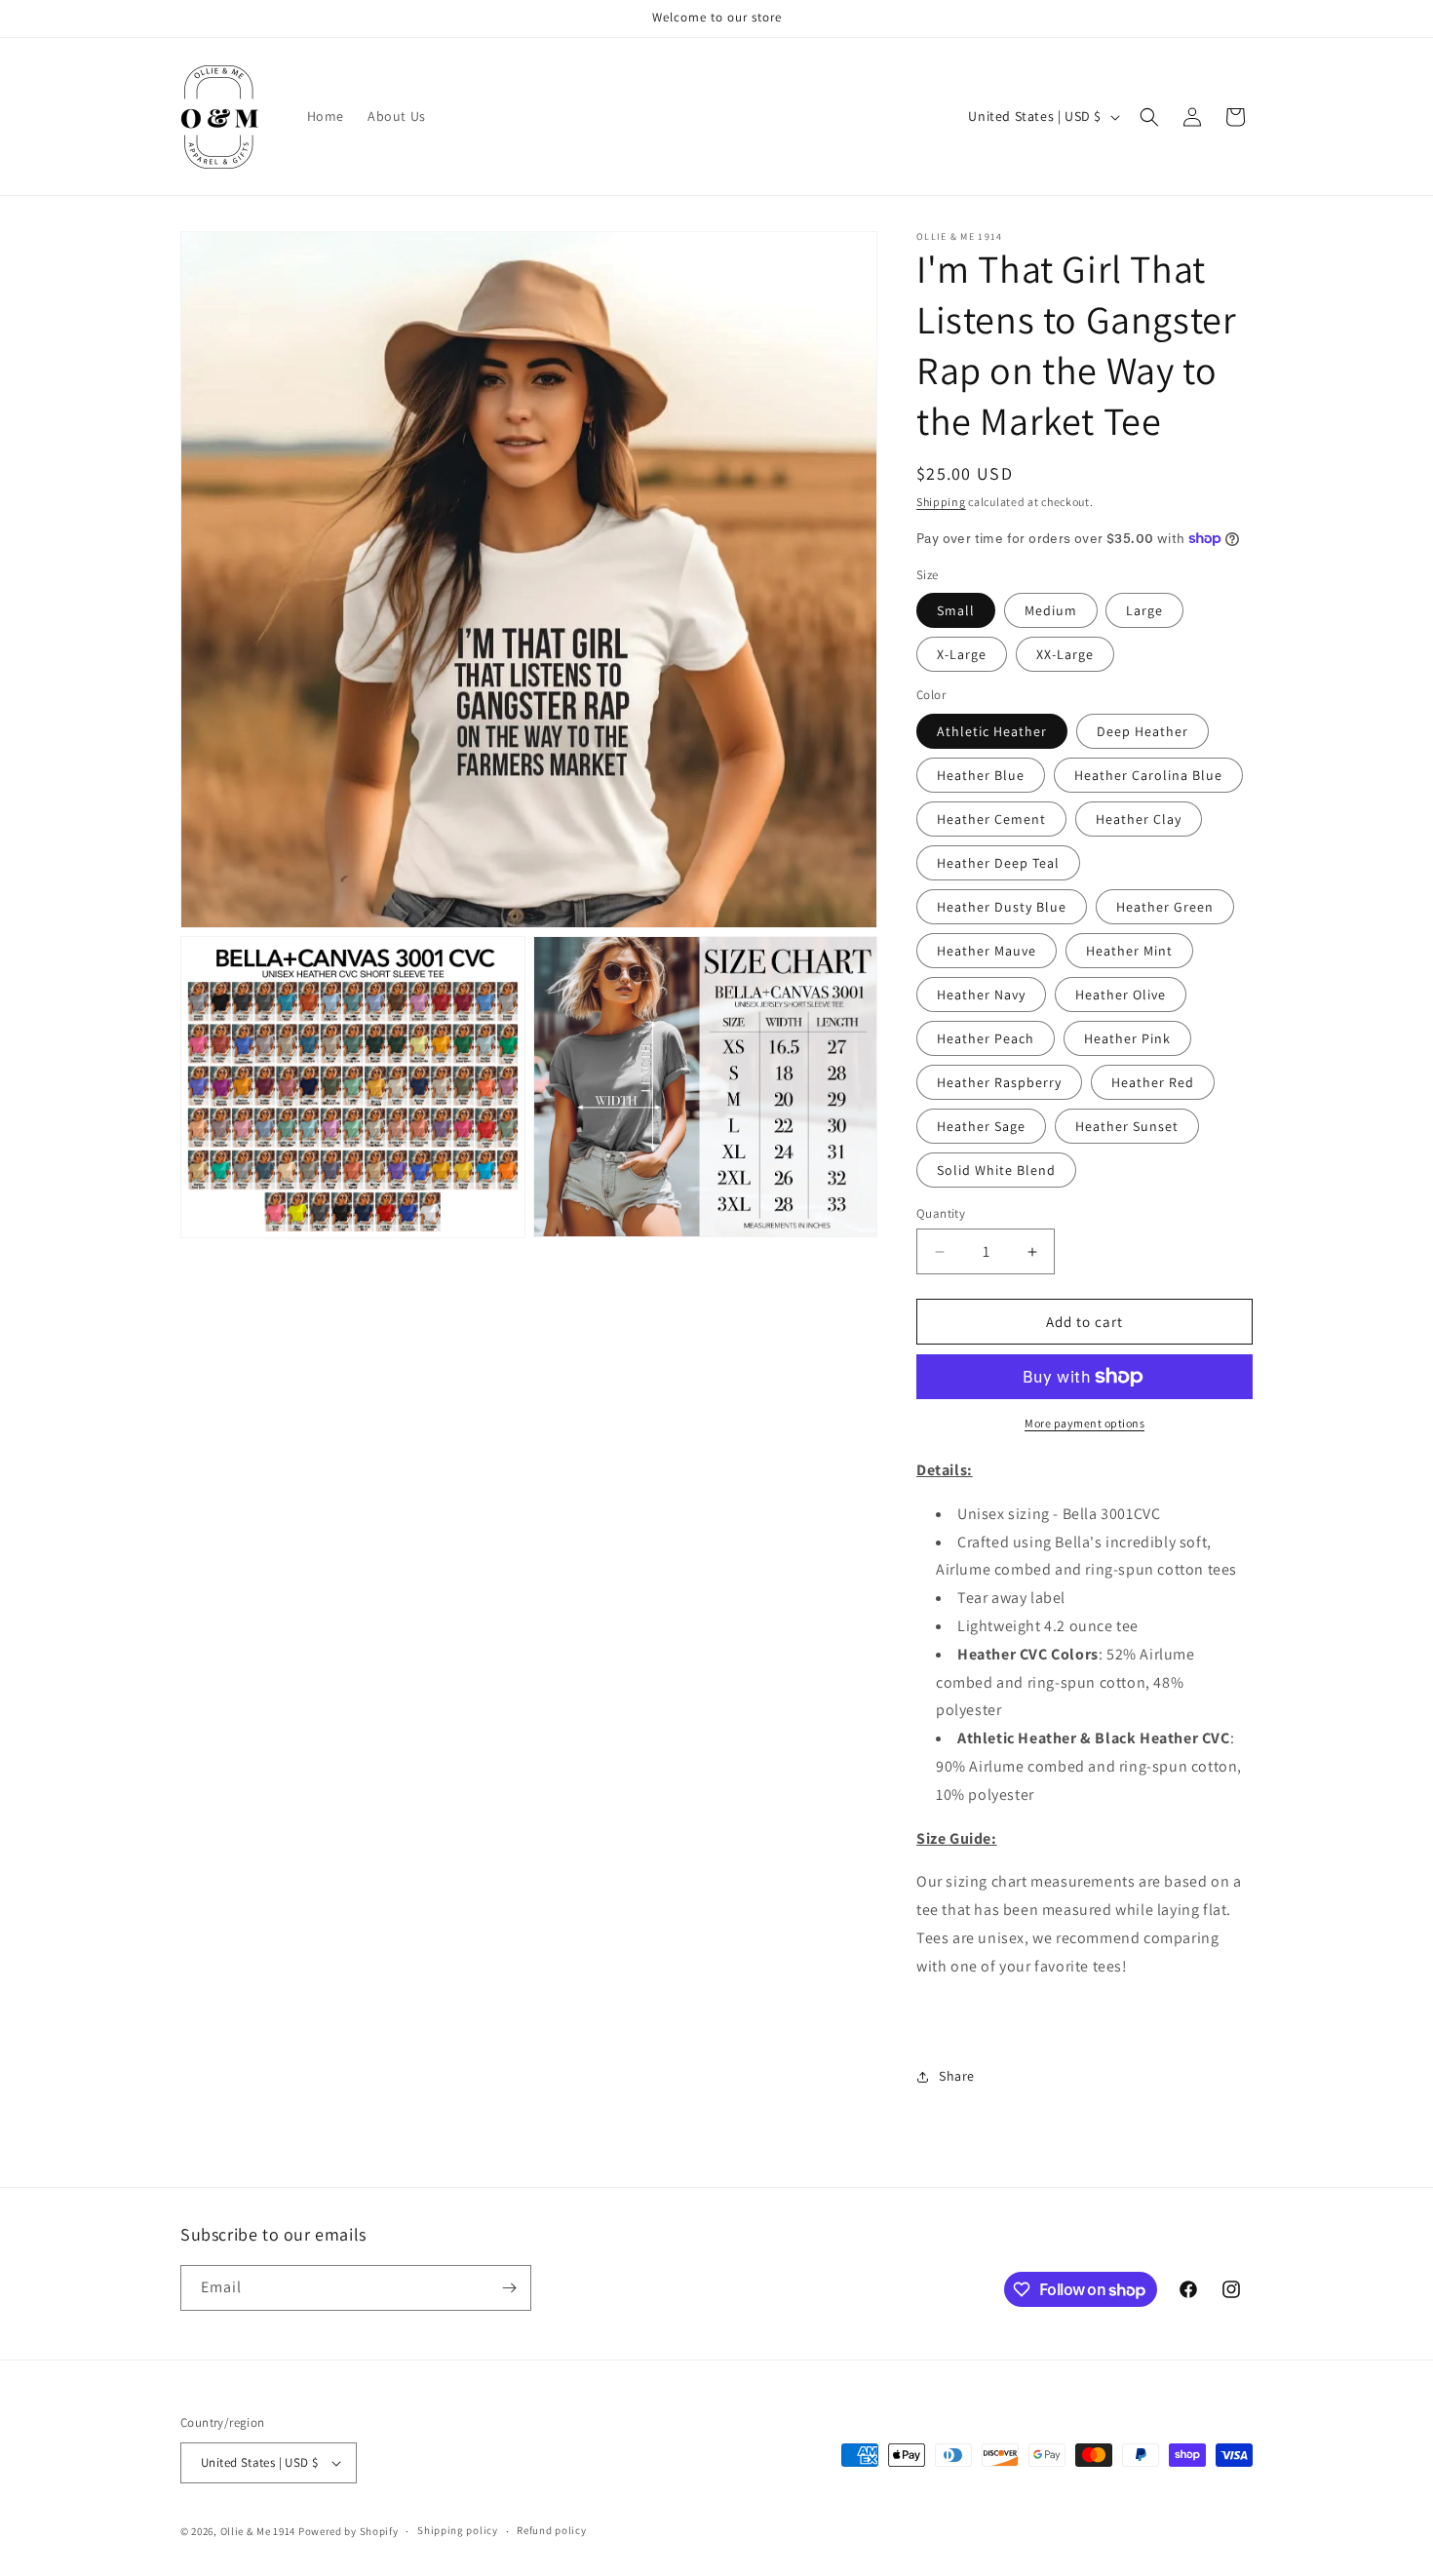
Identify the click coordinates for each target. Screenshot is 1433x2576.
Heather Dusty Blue (1002, 907)
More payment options (1084, 1423)
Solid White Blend (996, 1170)
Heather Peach (986, 1038)
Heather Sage (981, 1126)
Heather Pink (1127, 1038)
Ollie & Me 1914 (258, 2531)
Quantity (941, 1213)
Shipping (941, 502)
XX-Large (1065, 654)
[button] (1149, 117)
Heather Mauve (987, 951)
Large (1144, 610)
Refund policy (551, 2530)
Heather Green (1165, 907)
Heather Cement (991, 819)
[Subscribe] (509, 2288)
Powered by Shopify (349, 2531)
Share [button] (957, 2076)
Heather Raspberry (999, 1082)
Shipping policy (458, 2530)
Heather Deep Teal (998, 863)
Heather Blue (981, 775)
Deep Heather (1143, 731)
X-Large (962, 654)
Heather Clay (1139, 819)
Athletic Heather (992, 731)
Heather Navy (981, 995)
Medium (1051, 610)
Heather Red (1153, 1082)
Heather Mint (1129, 951)
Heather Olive (1121, 995)
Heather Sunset (1127, 1126)
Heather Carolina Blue (1148, 775)
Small (956, 610)
